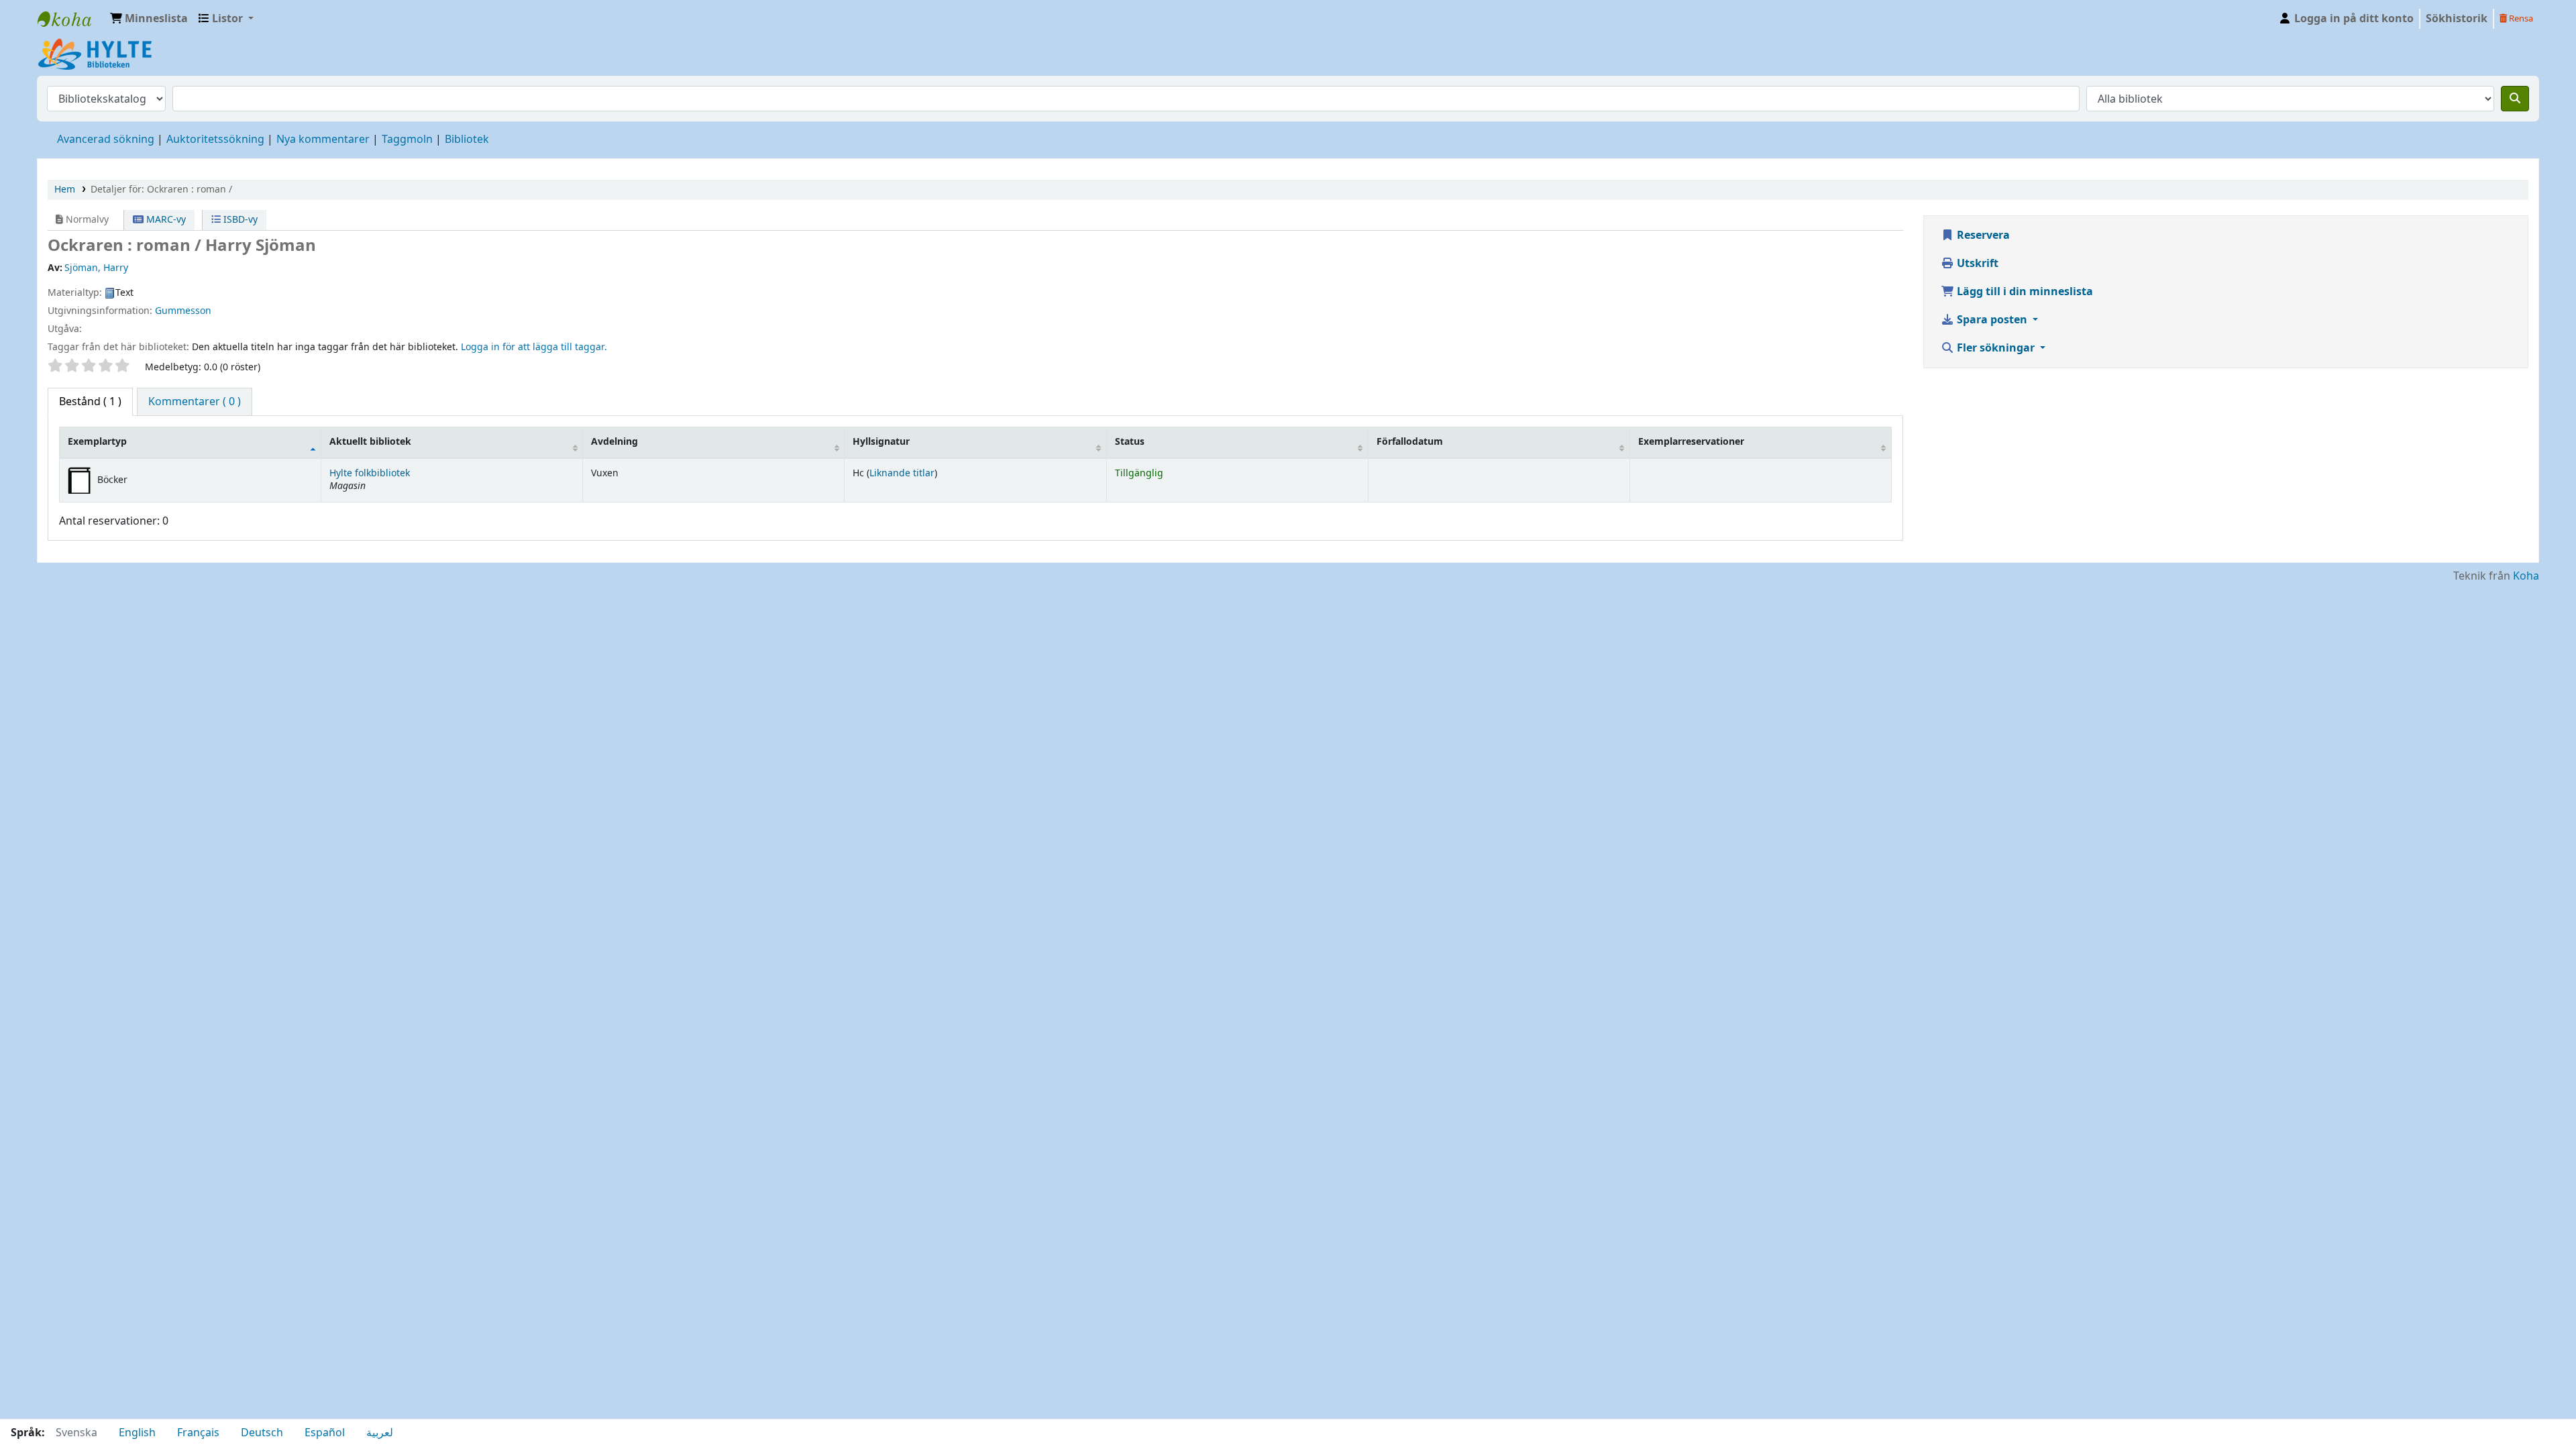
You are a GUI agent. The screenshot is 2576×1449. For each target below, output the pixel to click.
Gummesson (183, 311)
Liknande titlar (902, 473)
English (137, 1433)
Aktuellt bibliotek (370, 442)
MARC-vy (165, 220)
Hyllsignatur (881, 442)
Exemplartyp (97, 442)
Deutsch (262, 1433)
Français (198, 1433)
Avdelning (614, 442)
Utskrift (1976, 264)
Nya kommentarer (323, 140)
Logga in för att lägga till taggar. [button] (534, 347)
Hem (65, 190)
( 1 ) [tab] (90, 402)
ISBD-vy (239, 220)
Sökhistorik (2457, 19)
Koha (2526, 576)
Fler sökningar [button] (1996, 348)
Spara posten (1992, 320)
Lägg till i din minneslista (2024, 292)
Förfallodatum (1410, 442)
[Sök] (2515, 99)
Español (325, 1433)
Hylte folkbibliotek (370, 473)
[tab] (195, 402)
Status (1130, 442)
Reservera (1982, 235)
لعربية (380, 1433)
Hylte (71, 19)
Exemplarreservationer (1691, 442)
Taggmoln (407, 140)
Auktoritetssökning (215, 140)
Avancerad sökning (106, 140)
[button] (149, 19)
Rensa (2520, 18)
